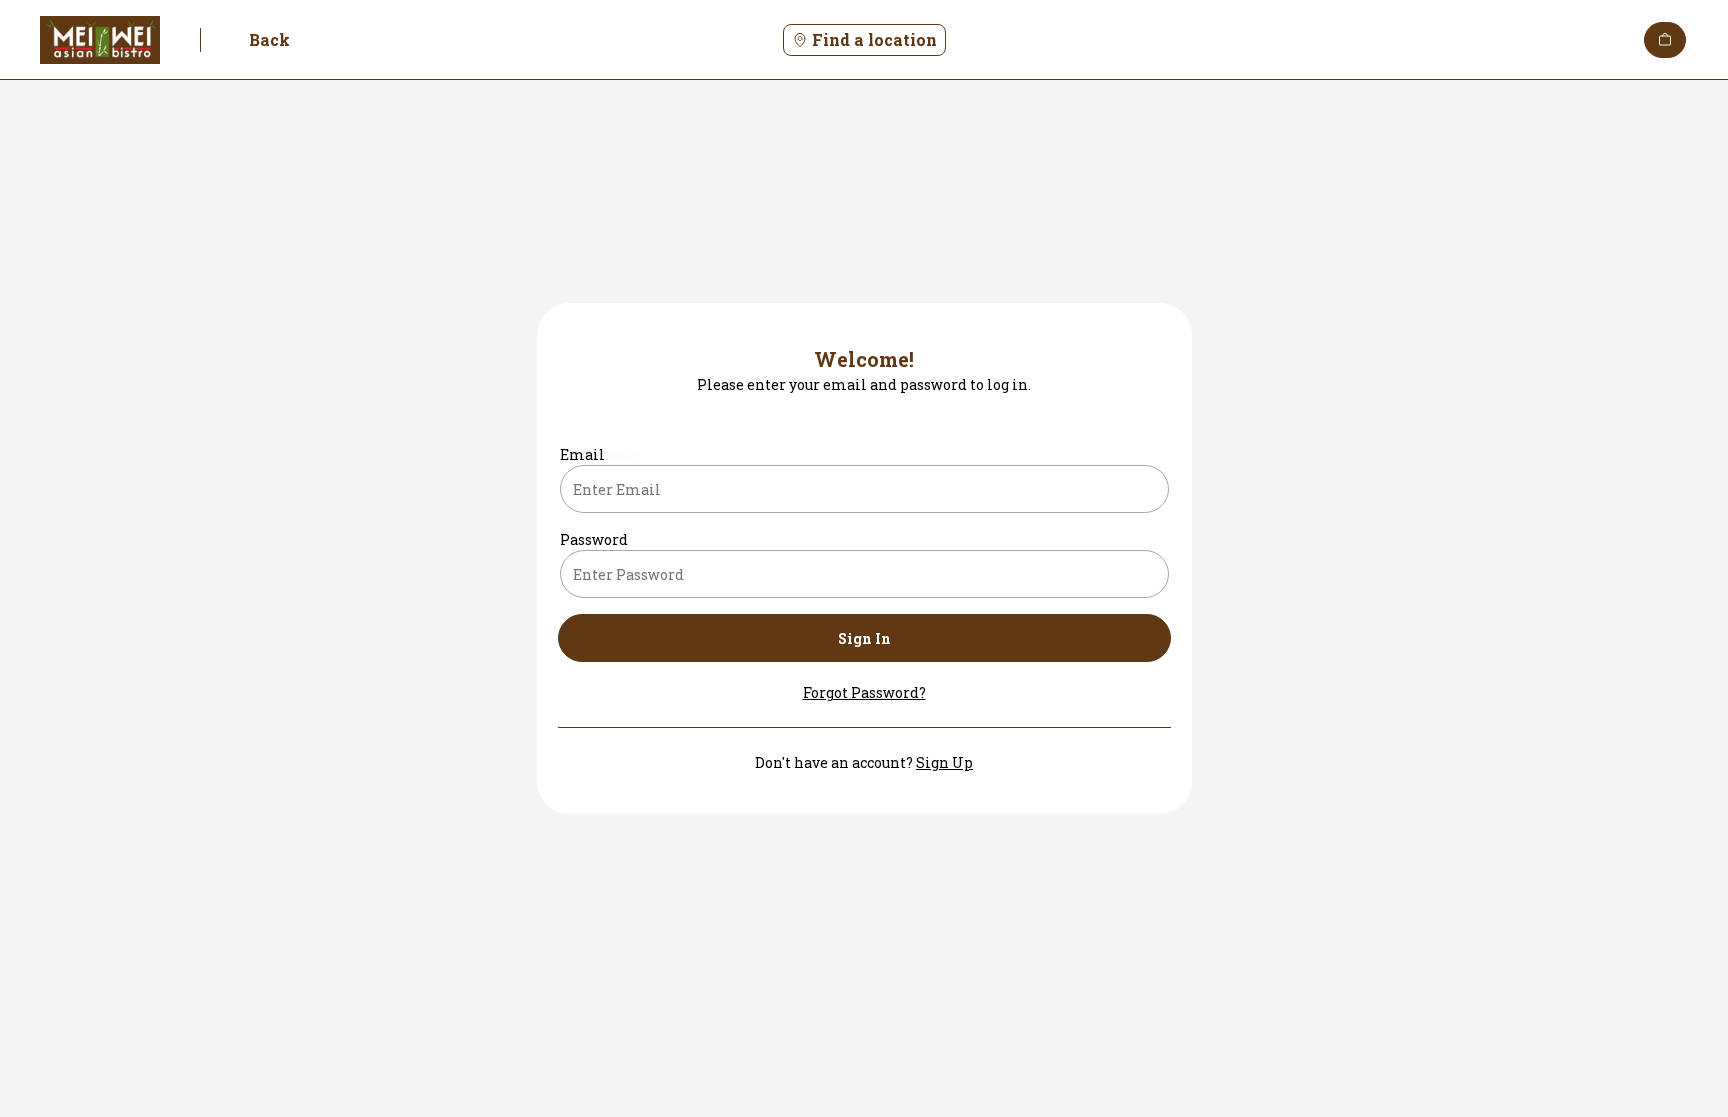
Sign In (864, 638)
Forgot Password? (864, 692)
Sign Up (944, 762)
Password (594, 539)
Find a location (874, 39)
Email (582, 454)
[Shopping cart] (1665, 40)
